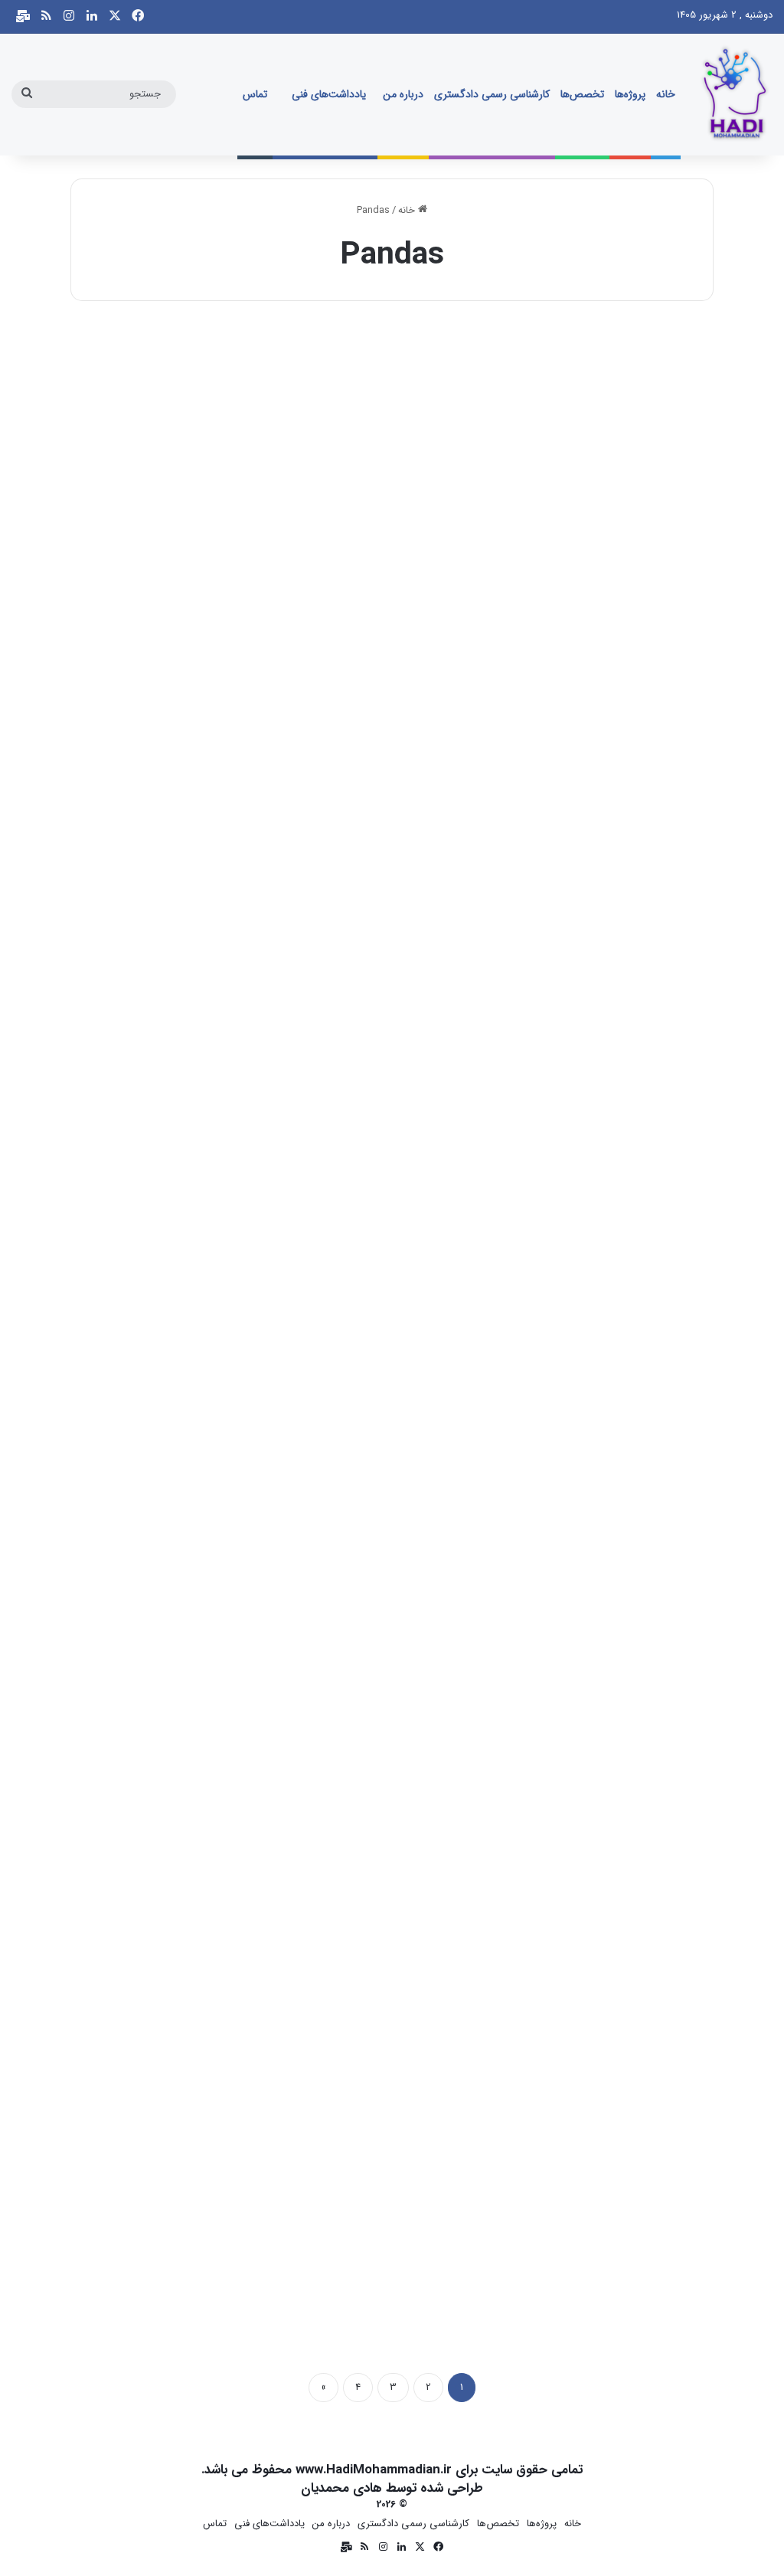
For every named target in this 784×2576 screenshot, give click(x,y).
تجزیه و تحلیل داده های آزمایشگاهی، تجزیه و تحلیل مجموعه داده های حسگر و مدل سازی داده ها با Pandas (615, 994)
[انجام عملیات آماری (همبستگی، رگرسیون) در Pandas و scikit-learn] (186, 2120)
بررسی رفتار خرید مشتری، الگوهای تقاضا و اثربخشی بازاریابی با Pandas (398, 965)
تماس (255, 94)
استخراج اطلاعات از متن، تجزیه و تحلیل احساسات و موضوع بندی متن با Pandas (176, 432)
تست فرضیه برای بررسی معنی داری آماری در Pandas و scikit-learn (398, 1939)
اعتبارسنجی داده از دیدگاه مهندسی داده (611, 388)
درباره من (403, 94)
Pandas (235, 350)
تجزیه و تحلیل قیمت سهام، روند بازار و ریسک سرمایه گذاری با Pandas (175, 965)
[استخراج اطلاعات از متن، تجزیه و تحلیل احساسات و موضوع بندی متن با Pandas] (173, 598)
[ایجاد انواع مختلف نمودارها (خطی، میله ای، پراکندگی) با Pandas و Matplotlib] (611, 2120)
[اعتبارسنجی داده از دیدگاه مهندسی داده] (611, 511)
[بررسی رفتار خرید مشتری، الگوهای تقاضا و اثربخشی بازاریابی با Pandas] (392, 1116)
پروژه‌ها (630, 94)
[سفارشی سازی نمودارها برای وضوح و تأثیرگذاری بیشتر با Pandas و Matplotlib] (392, 1618)
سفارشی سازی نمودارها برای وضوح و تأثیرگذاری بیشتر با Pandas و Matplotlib (392, 1452)
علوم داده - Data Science (418, 350)
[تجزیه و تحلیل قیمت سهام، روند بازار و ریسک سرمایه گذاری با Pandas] (173, 1116)
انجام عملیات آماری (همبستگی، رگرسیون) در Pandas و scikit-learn (193, 1954)
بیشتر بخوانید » (644, 686)
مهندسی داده (662, 350)
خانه (666, 94)
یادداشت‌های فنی (329, 94)
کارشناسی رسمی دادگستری (492, 94)
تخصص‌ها (582, 94)
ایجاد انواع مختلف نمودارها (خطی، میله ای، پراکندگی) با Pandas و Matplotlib (611, 1954)
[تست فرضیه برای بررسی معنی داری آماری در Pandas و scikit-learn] (392, 2092)
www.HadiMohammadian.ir (374, 2470)
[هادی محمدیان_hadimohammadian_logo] (734, 94)
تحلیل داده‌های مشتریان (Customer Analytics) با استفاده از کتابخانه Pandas (408, 446)
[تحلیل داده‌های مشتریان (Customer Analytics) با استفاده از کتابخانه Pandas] (392, 627)
